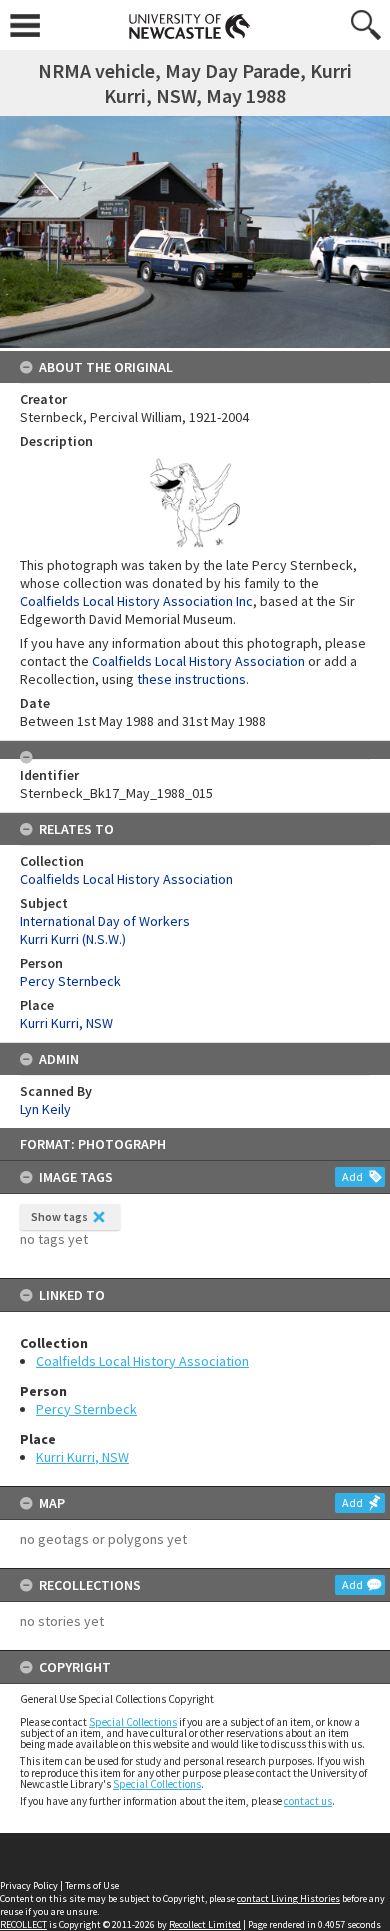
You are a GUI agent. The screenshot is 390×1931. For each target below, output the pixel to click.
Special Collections (133, 1722)
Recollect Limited (205, 1924)
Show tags (59, 1216)
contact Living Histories (288, 1898)
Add (352, 1176)
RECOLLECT (23, 1924)
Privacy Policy (29, 1885)
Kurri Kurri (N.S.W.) (73, 939)
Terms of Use (92, 1885)
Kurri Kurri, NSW (82, 1457)
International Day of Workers (105, 921)
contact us (308, 1801)
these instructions (191, 679)
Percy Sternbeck (86, 1409)
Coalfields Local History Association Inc (136, 601)
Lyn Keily (45, 1109)
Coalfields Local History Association (142, 1361)
